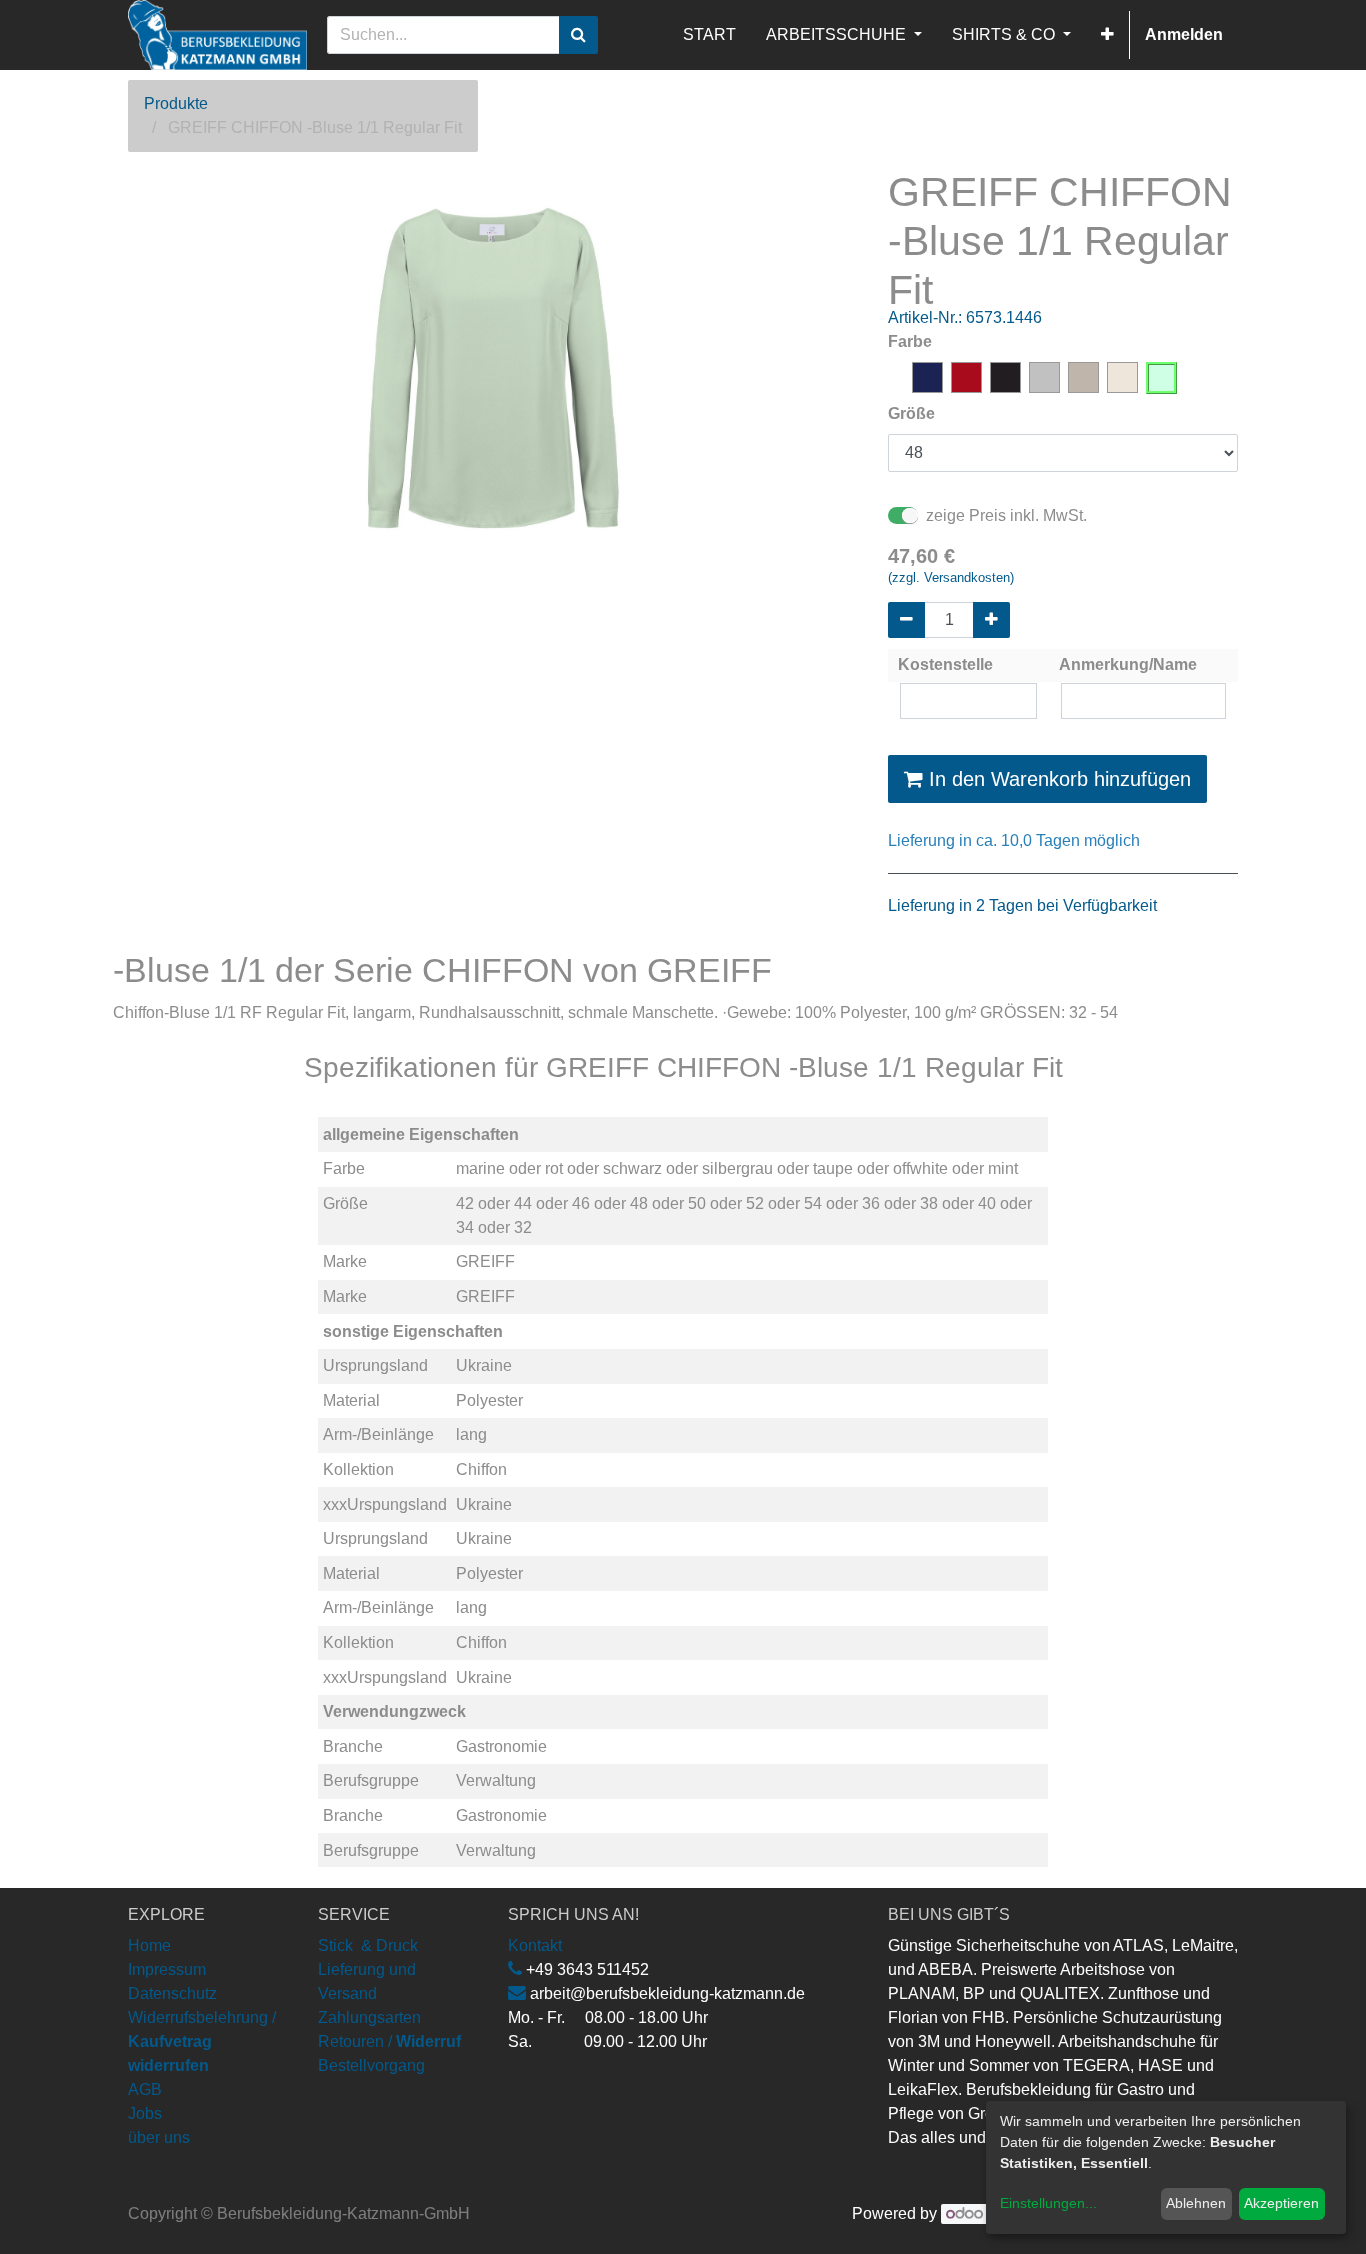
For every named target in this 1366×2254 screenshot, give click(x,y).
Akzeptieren (1281, 2203)
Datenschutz (172, 1993)
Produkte (176, 103)
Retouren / (355, 2041)
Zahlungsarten (369, 2017)
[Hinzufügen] (991, 620)
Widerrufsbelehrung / (202, 2041)
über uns (159, 2137)
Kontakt (535, 1945)
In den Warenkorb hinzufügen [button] (1057, 779)
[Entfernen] (906, 620)
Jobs (145, 2113)
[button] (1107, 35)
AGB (145, 2089)
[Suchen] (578, 35)
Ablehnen (1196, 2203)
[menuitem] (709, 35)
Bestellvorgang (371, 2065)
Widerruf (428, 2041)
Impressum (167, 1969)
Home (149, 1945)
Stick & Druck (368, 1945)
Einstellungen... (1048, 2203)
